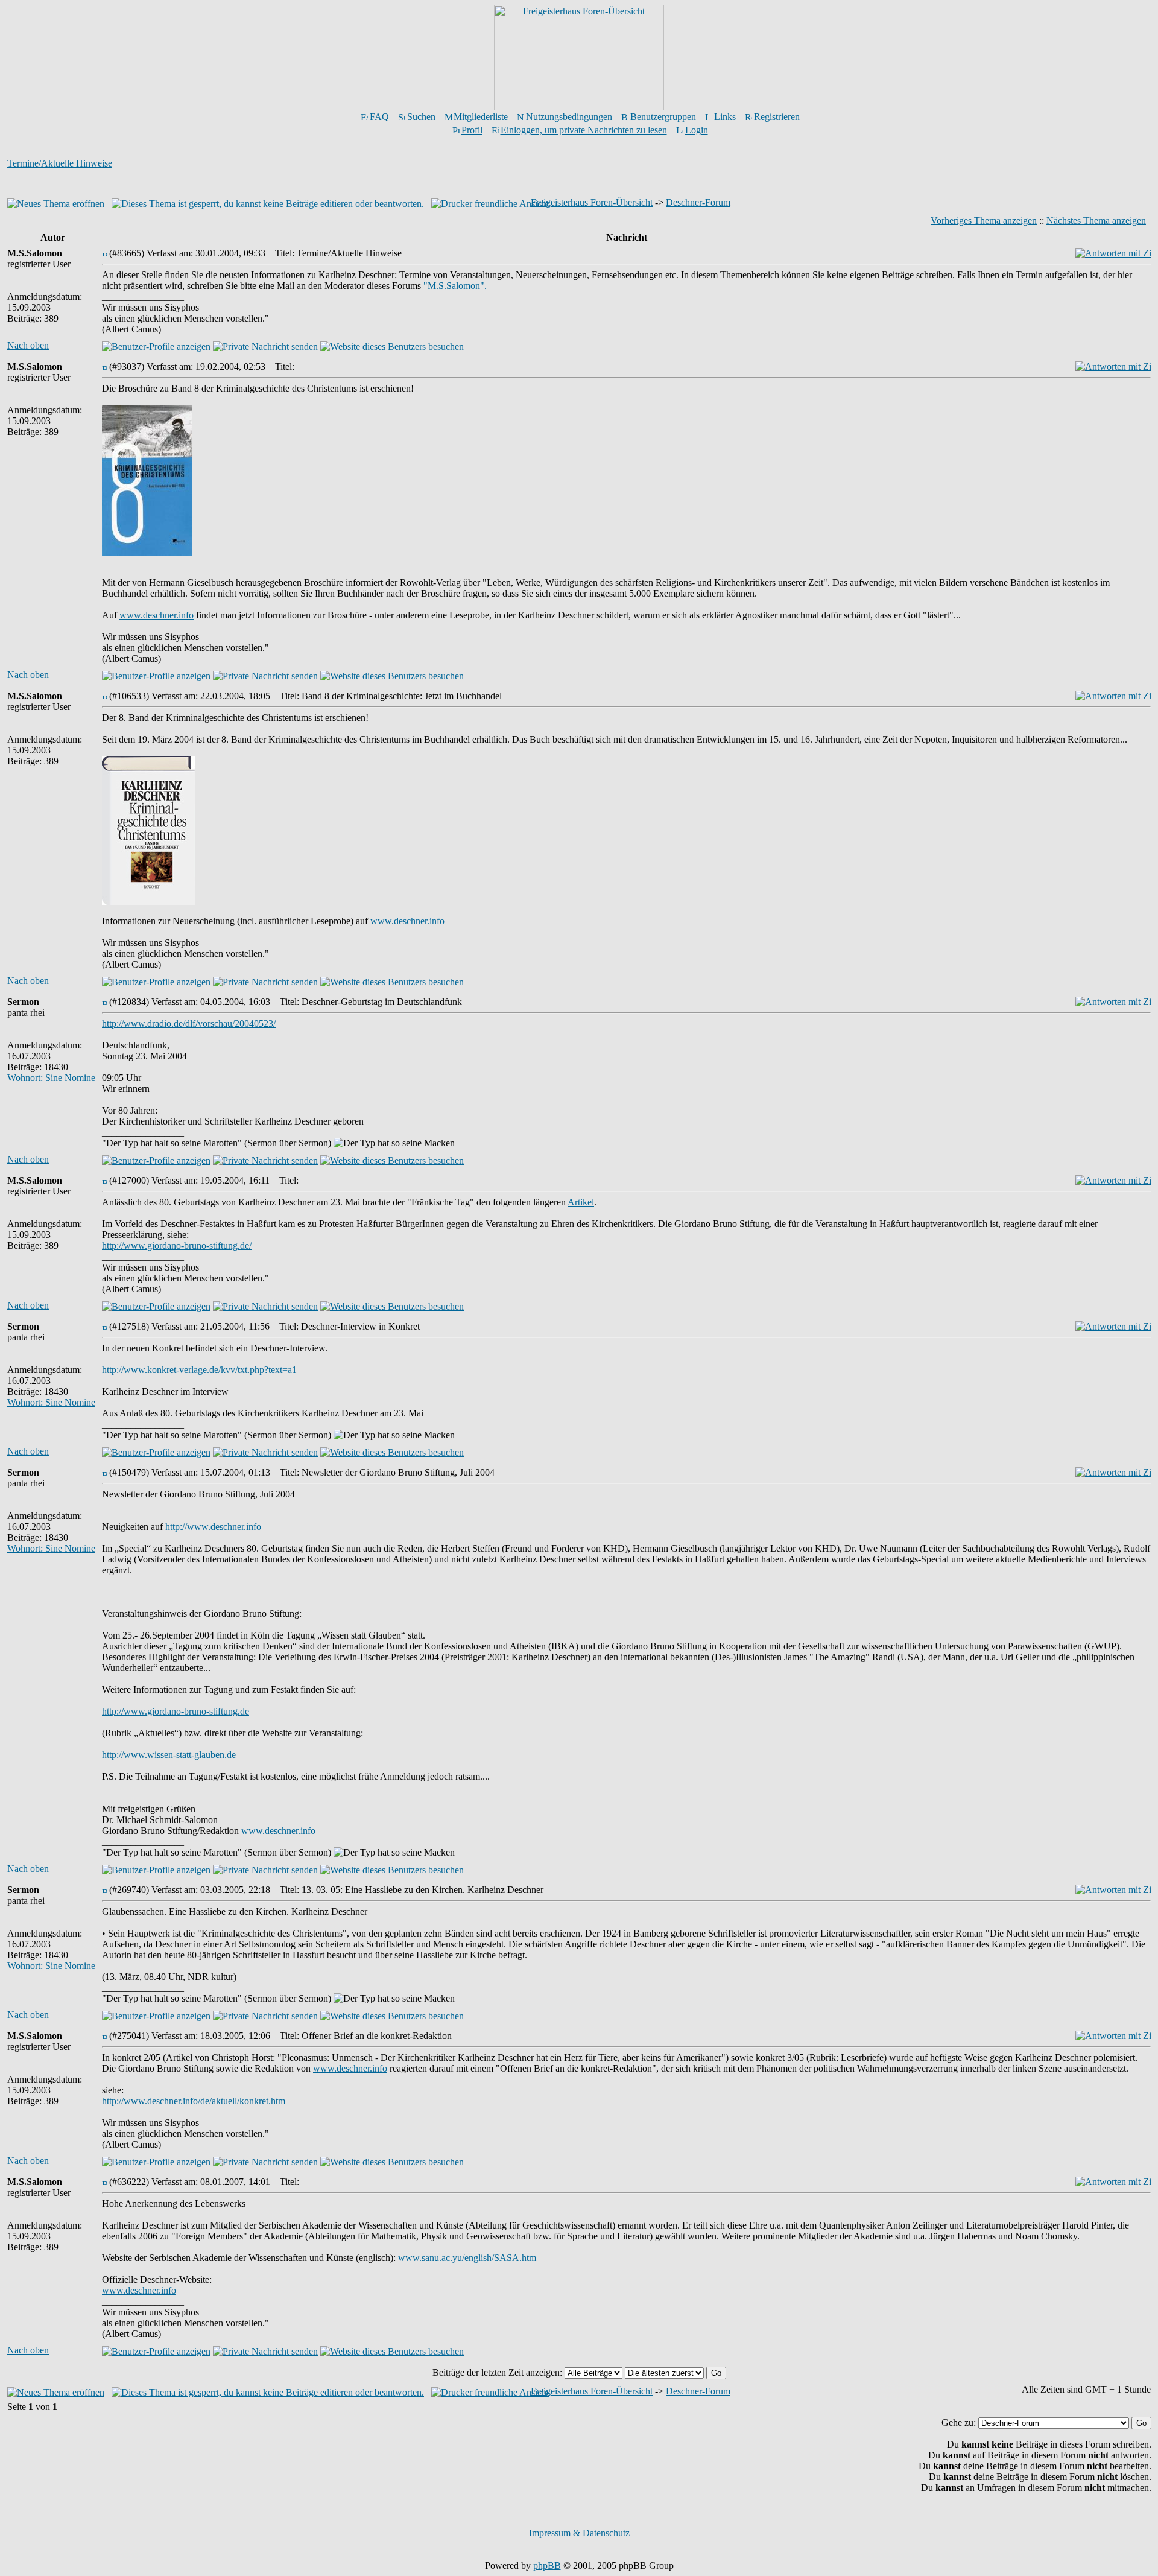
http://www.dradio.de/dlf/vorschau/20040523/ (189, 1023)
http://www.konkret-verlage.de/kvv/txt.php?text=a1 (199, 1370)
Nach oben (28, 345)
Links (725, 117)
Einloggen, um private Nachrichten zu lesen (584, 130)
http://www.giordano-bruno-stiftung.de (176, 1711)
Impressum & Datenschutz (579, 2533)
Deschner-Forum (698, 202)
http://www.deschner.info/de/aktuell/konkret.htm (194, 2101)
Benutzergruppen (663, 117)
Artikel (581, 1202)
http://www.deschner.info (213, 1527)
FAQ (379, 117)
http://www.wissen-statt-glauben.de (169, 1755)
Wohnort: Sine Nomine (51, 1078)
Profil (472, 130)
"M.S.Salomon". (455, 286)
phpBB (547, 2565)
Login (697, 130)
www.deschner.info (157, 615)
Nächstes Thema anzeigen (1096, 220)
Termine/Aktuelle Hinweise (60, 163)
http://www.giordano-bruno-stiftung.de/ (177, 1245)
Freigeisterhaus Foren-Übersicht (592, 202)
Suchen (421, 117)
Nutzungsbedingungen (569, 117)
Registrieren (777, 117)
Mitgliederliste (481, 117)
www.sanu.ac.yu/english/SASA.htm (467, 2258)
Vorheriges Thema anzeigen (984, 220)
